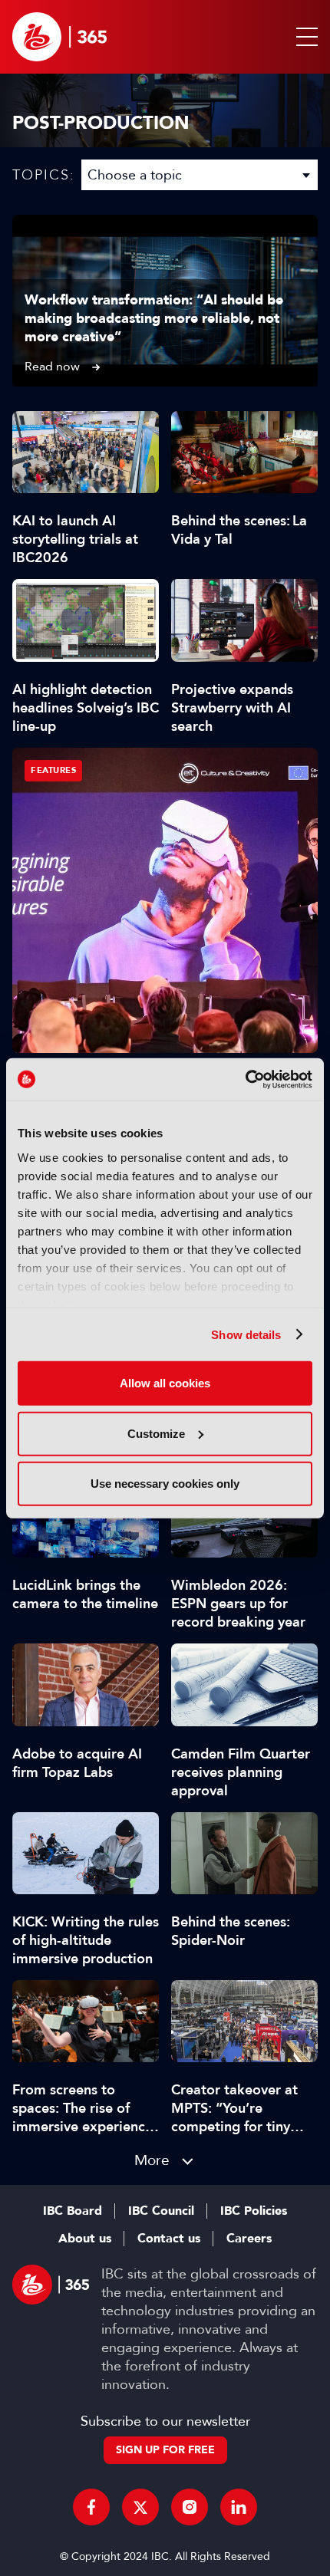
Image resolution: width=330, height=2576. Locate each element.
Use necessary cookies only (165, 1484)
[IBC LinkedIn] (239, 2507)
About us (85, 2239)
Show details (246, 1334)
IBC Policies (254, 2211)
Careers (249, 2239)
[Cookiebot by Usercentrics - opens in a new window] (245, 1079)
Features (53, 770)
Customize (156, 1433)
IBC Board (73, 2211)
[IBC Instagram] (190, 2507)
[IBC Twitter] (140, 2507)
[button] (304, 37)
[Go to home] (59, 37)
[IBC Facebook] (91, 2507)
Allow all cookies (165, 1383)
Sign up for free (165, 2450)
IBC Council (161, 2211)
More (152, 2160)
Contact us (169, 2239)
